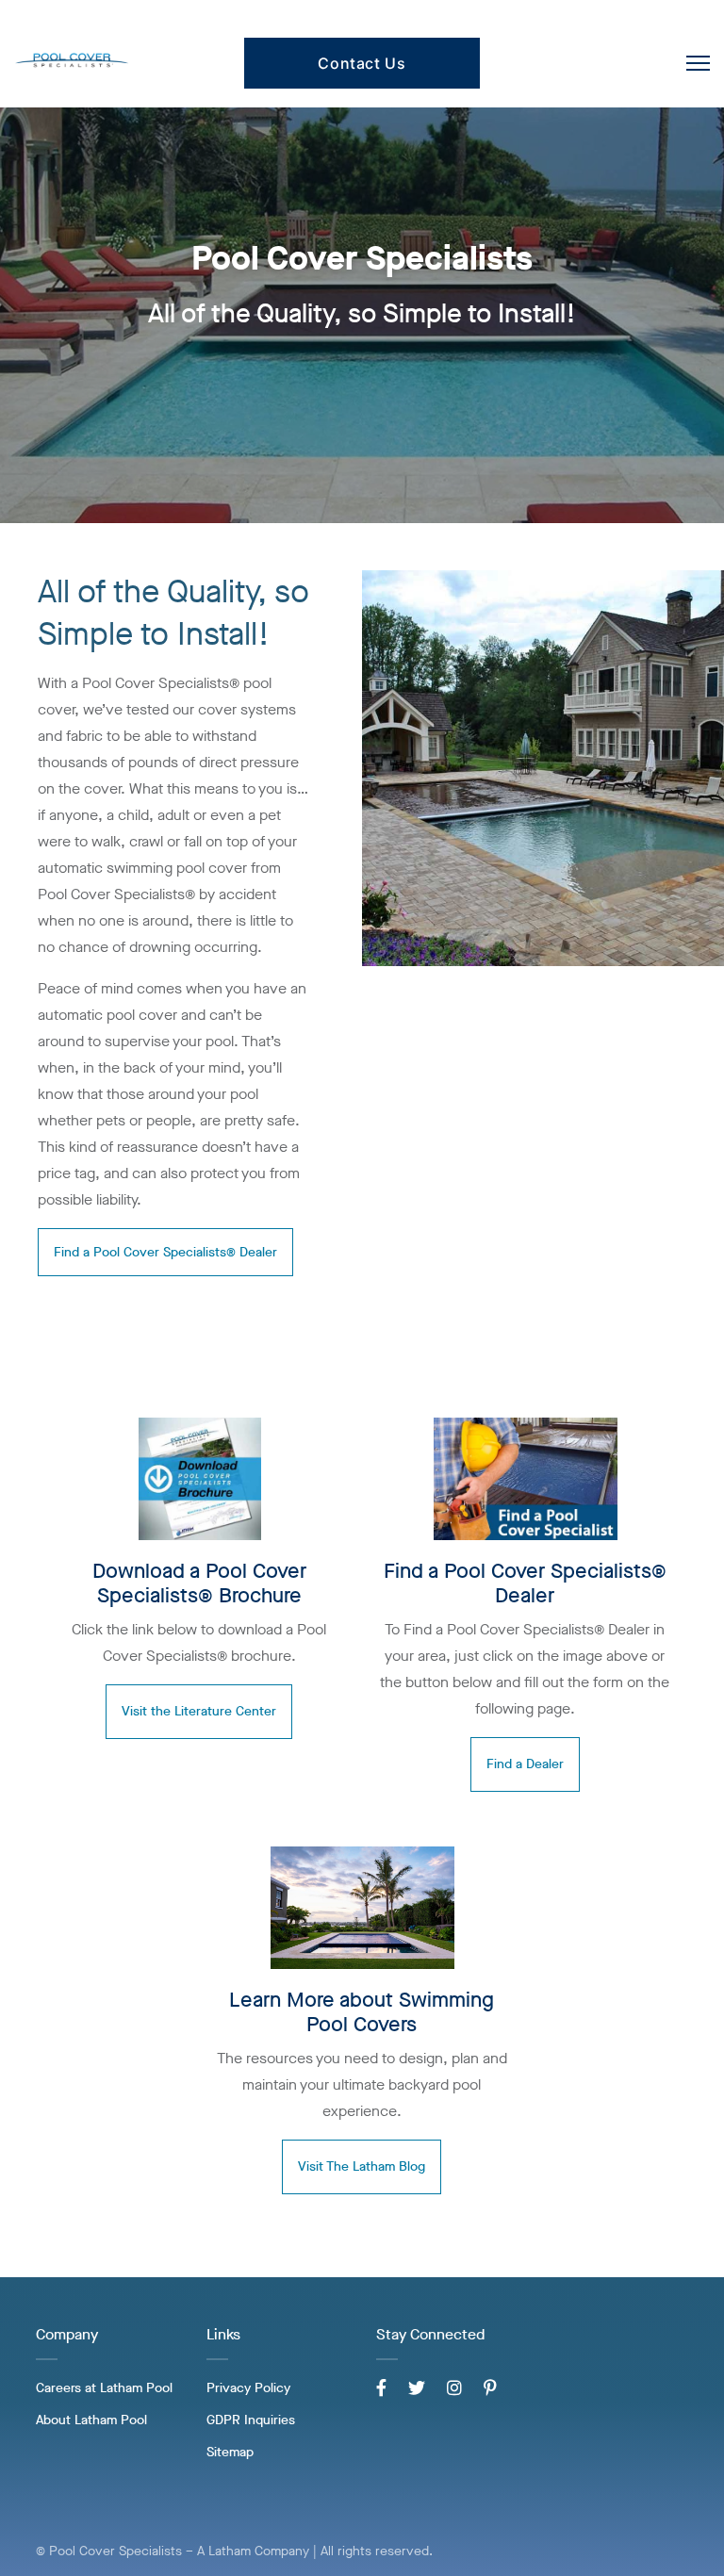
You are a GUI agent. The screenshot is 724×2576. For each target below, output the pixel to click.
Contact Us (362, 63)
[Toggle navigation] (698, 63)
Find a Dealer (525, 1764)
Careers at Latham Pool (104, 2388)
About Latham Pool (91, 2420)
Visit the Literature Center (199, 1711)
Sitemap (230, 2452)
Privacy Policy (248, 2388)
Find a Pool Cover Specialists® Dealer (165, 1252)
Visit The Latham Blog (362, 2166)
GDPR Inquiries (251, 2420)
